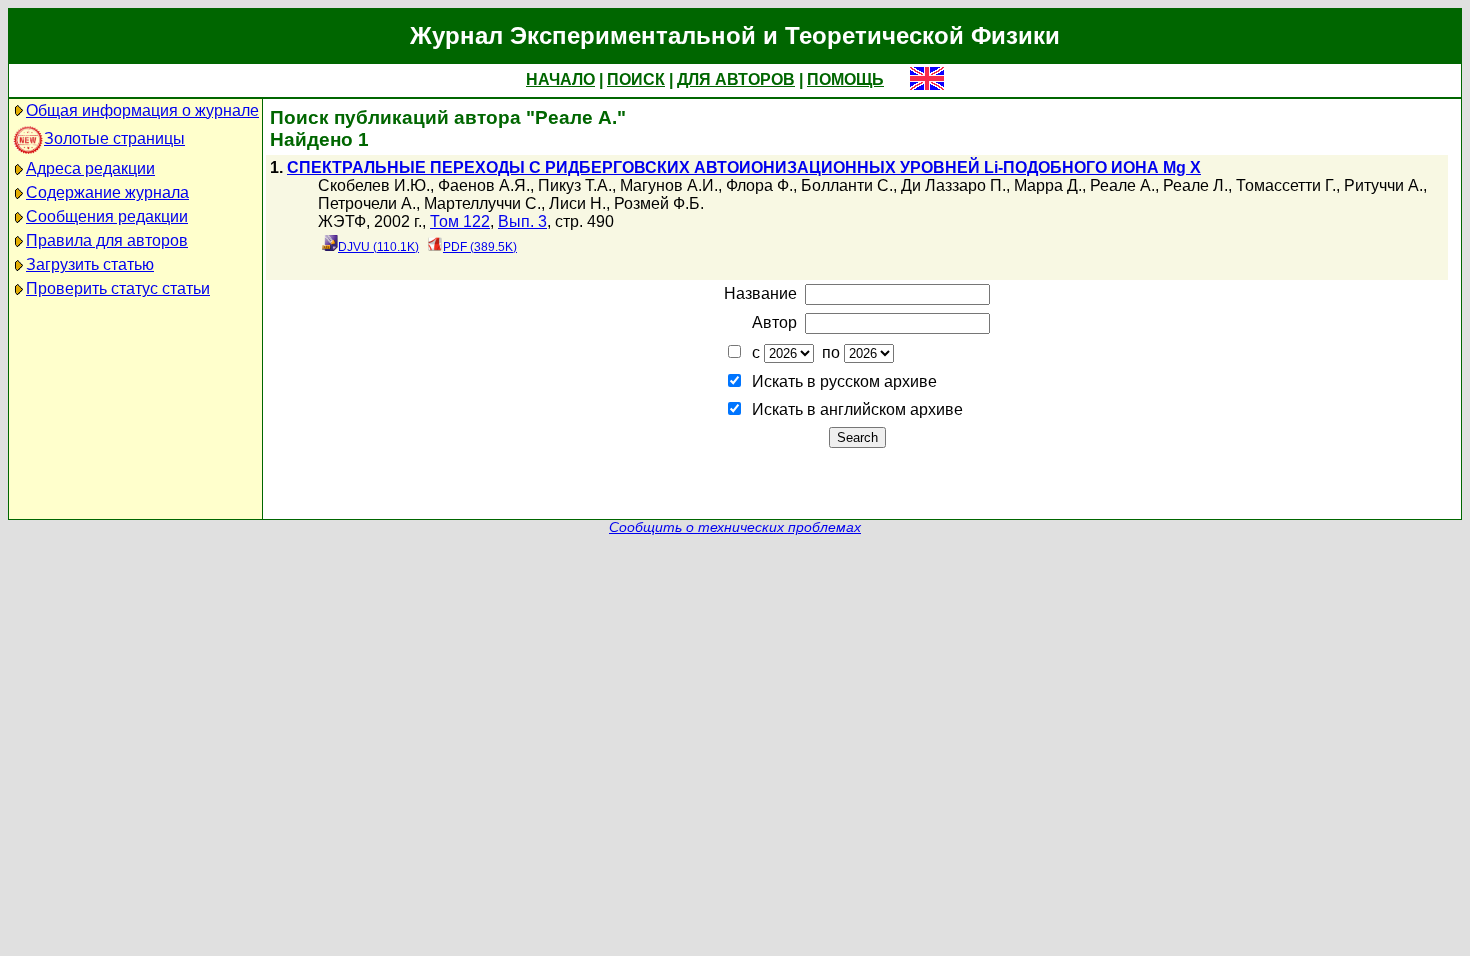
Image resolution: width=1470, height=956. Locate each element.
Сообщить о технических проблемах (735, 527)
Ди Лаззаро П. (953, 185)
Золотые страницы (114, 138)
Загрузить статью (90, 264)
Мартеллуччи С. (482, 203)
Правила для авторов (107, 240)
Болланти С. (847, 185)
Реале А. (1122, 185)
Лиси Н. (577, 203)
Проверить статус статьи (118, 288)
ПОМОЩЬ (845, 79)
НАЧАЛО (560, 79)
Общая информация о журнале (142, 110)
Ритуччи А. (1383, 185)
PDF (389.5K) (480, 247)
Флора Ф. (759, 185)
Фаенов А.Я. (484, 185)
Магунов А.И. (669, 185)
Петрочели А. (367, 203)
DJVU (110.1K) (378, 247)
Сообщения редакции (107, 216)
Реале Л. (1195, 185)
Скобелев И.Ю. (374, 185)
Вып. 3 (522, 221)
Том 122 (460, 221)
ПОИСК (636, 79)
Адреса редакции (90, 168)
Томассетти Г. (1286, 185)
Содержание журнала (107, 192)
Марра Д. (1048, 185)
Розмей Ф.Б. (659, 203)
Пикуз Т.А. (575, 185)
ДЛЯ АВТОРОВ (736, 79)
